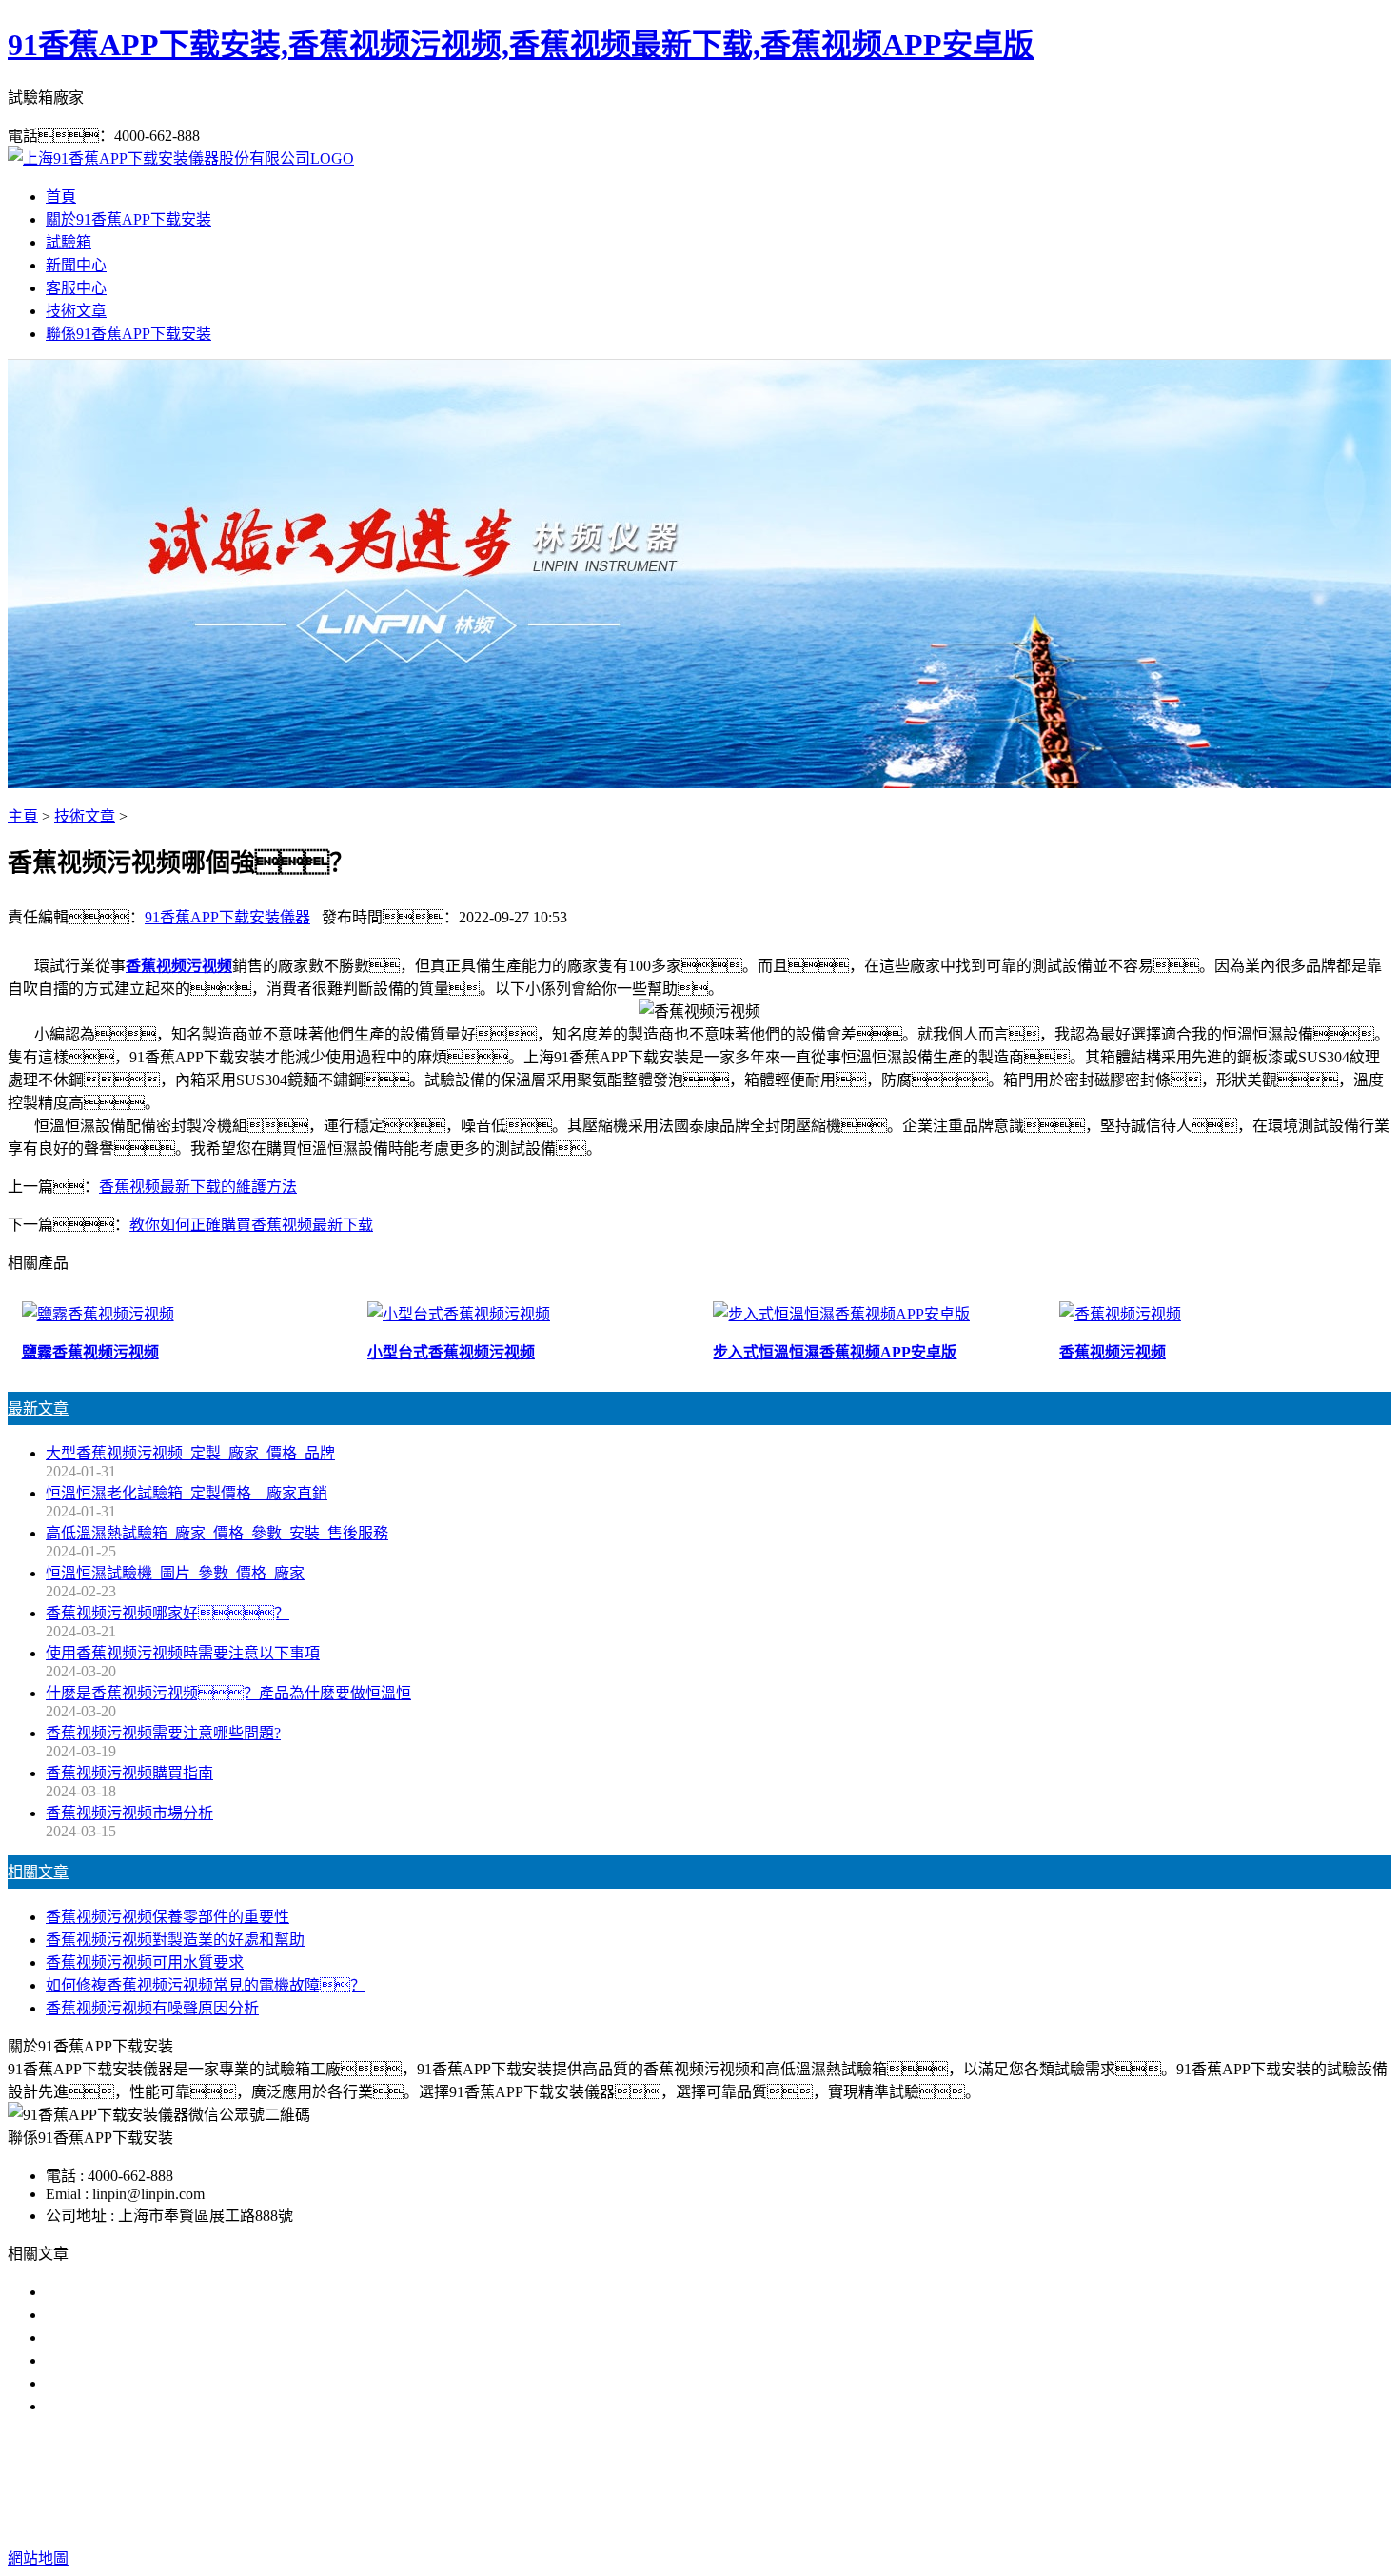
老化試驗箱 (812, 2482)
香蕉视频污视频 (179, 966)
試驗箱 (69, 242)
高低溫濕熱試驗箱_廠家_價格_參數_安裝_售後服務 (217, 1533)
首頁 (61, 197)
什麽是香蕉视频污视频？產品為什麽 (190, 2315)
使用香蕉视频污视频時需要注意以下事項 (183, 1653)
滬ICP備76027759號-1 (1034, 2520)
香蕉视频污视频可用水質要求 (145, 1962)
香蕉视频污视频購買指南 (129, 1773)
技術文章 (76, 311)
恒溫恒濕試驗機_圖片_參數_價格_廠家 (175, 1573)
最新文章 (38, 1408)
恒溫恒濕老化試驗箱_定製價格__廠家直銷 (187, 1493)
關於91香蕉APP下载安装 (128, 219)
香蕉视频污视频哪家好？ (145, 2292)
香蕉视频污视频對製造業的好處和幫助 (175, 1940)
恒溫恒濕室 (901, 2482)
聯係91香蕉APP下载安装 (128, 334)
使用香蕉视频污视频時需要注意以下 (167, 2338)
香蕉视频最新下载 (699, 2482)
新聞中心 (76, 265)
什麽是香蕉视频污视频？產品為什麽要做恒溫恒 (228, 1693)
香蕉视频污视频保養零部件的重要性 (167, 1917)
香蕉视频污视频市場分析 (129, 1813)
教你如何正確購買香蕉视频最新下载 (251, 1225)
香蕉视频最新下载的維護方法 (198, 1187)
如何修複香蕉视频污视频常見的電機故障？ (206, 1985)
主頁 (23, 816)
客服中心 (76, 288)
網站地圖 (821, 2520)
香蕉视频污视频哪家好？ (167, 1613)
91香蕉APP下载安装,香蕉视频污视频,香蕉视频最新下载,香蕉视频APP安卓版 (521, 45)
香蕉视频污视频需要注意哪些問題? (163, 1733)
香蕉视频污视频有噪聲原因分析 (152, 2008)
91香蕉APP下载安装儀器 (227, 917)
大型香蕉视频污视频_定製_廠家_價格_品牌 (190, 1453)
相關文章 (38, 1872)
